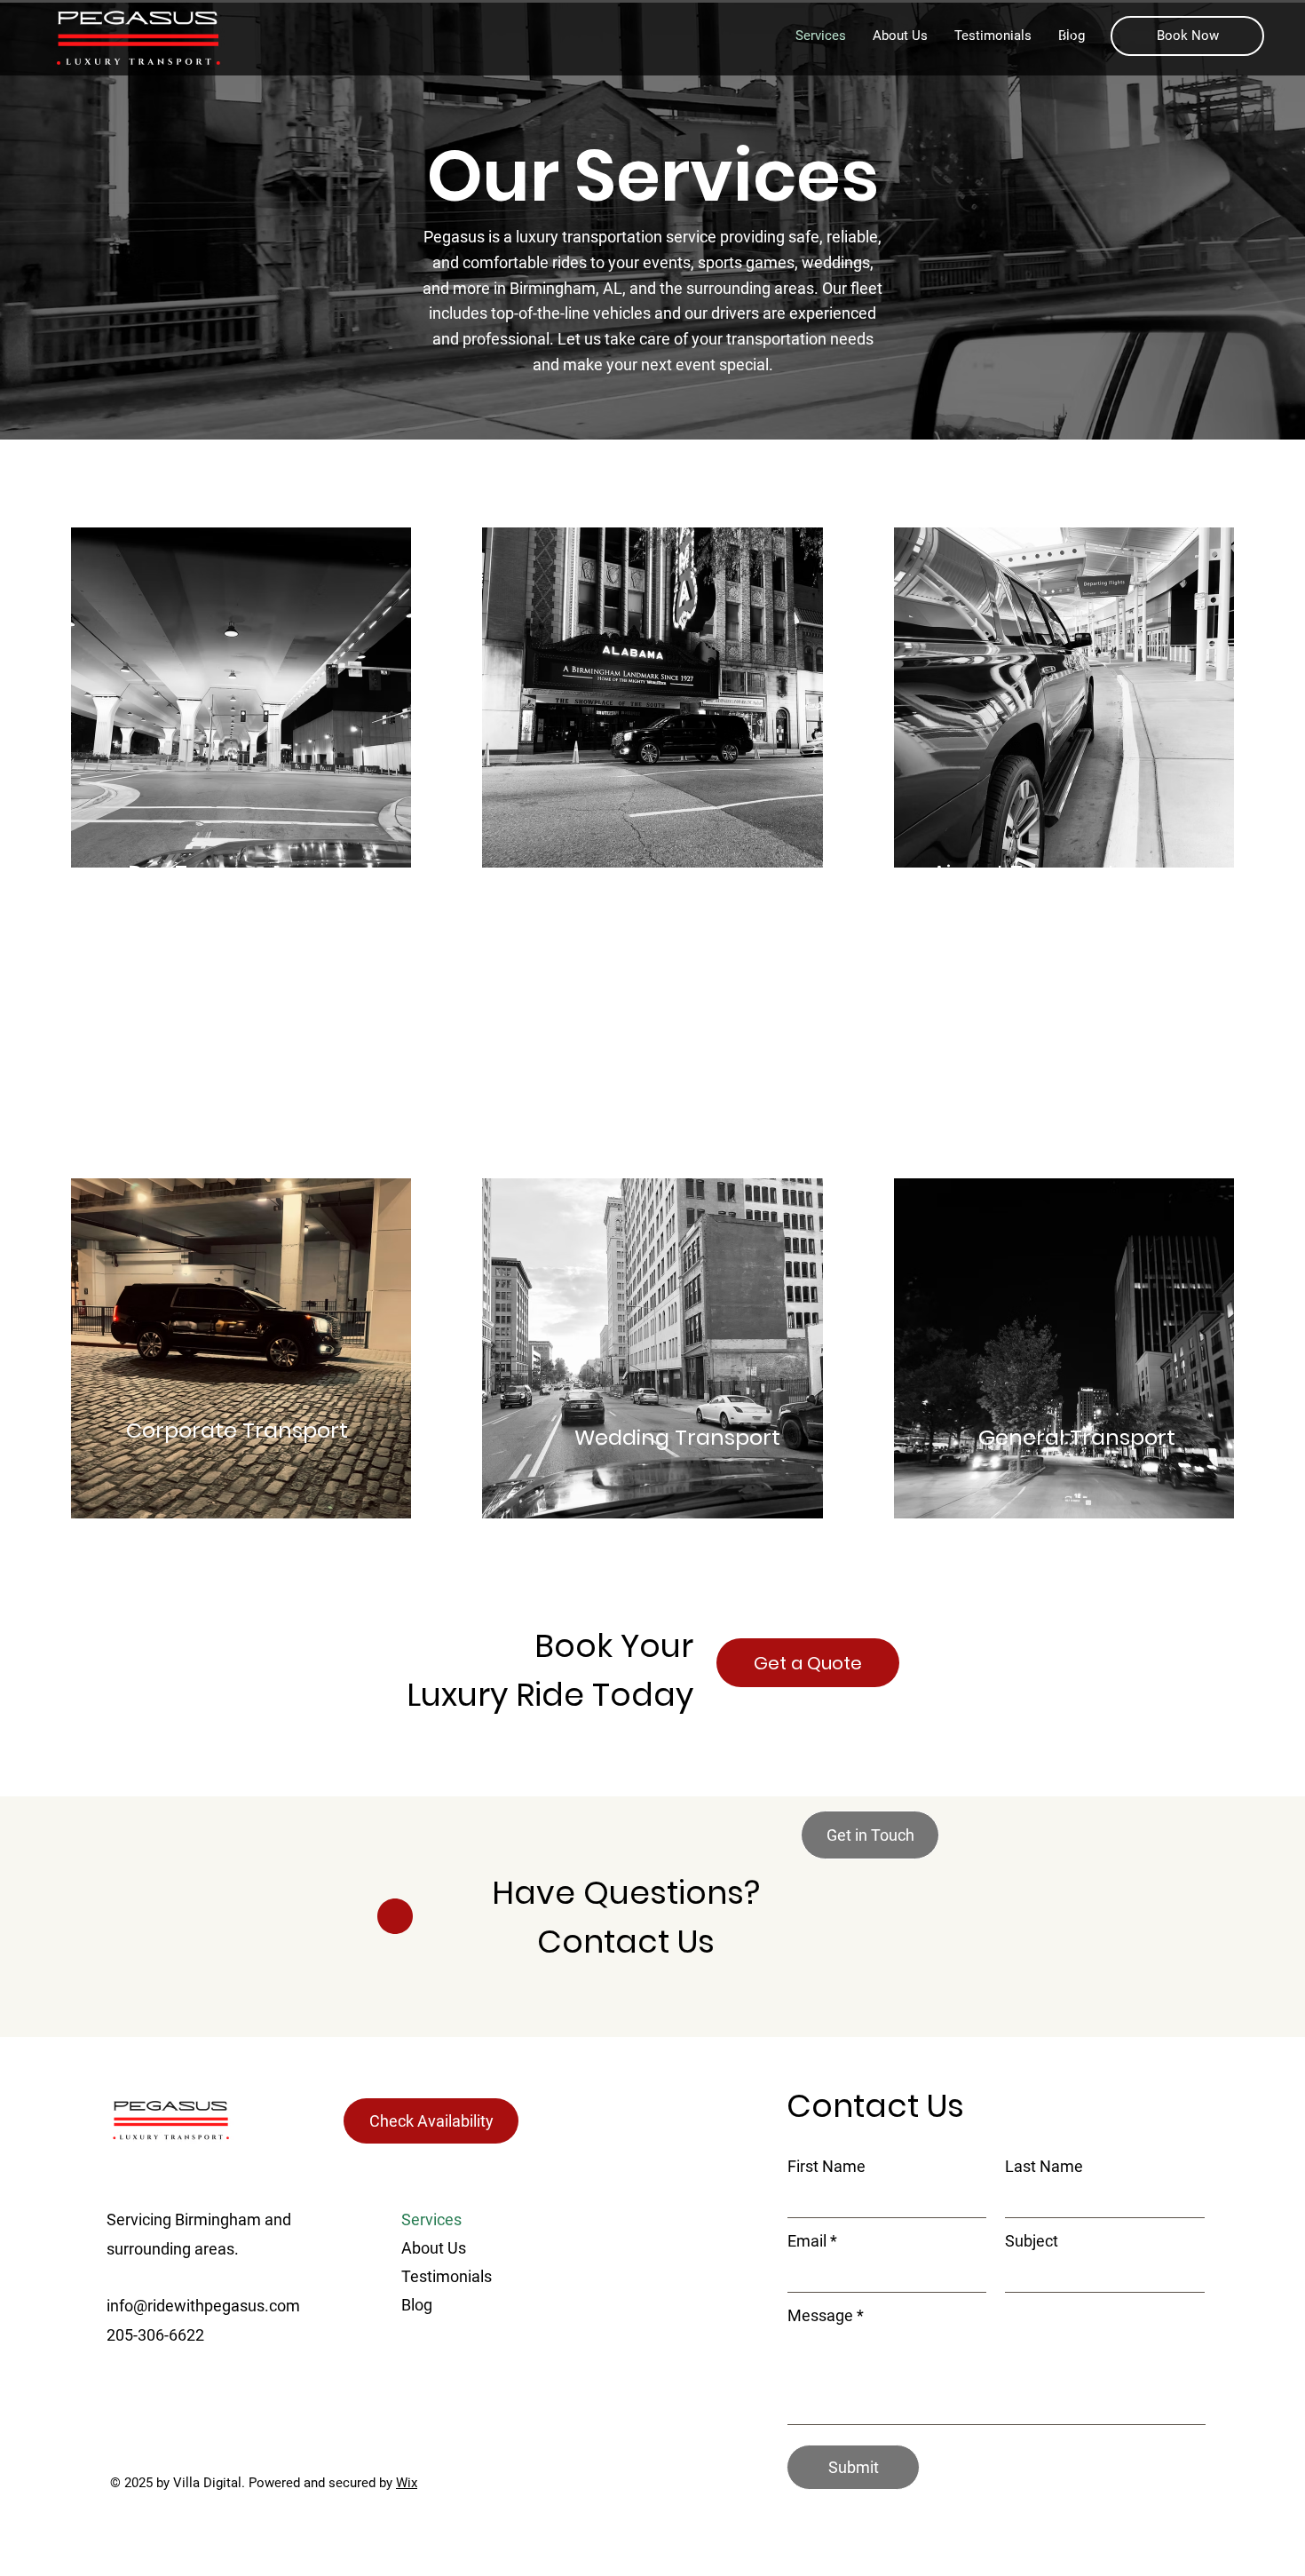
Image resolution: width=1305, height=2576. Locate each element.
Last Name (1044, 2167)
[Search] (1069, 38)
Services (431, 2219)
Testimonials (447, 2276)
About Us (434, 2248)
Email (807, 2241)
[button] (1187, 36)
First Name (826, 2167)
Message (820, 2316)
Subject (1032, 2241)
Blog (417, 2305)
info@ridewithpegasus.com (203, 2306)
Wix (407, 2483)
